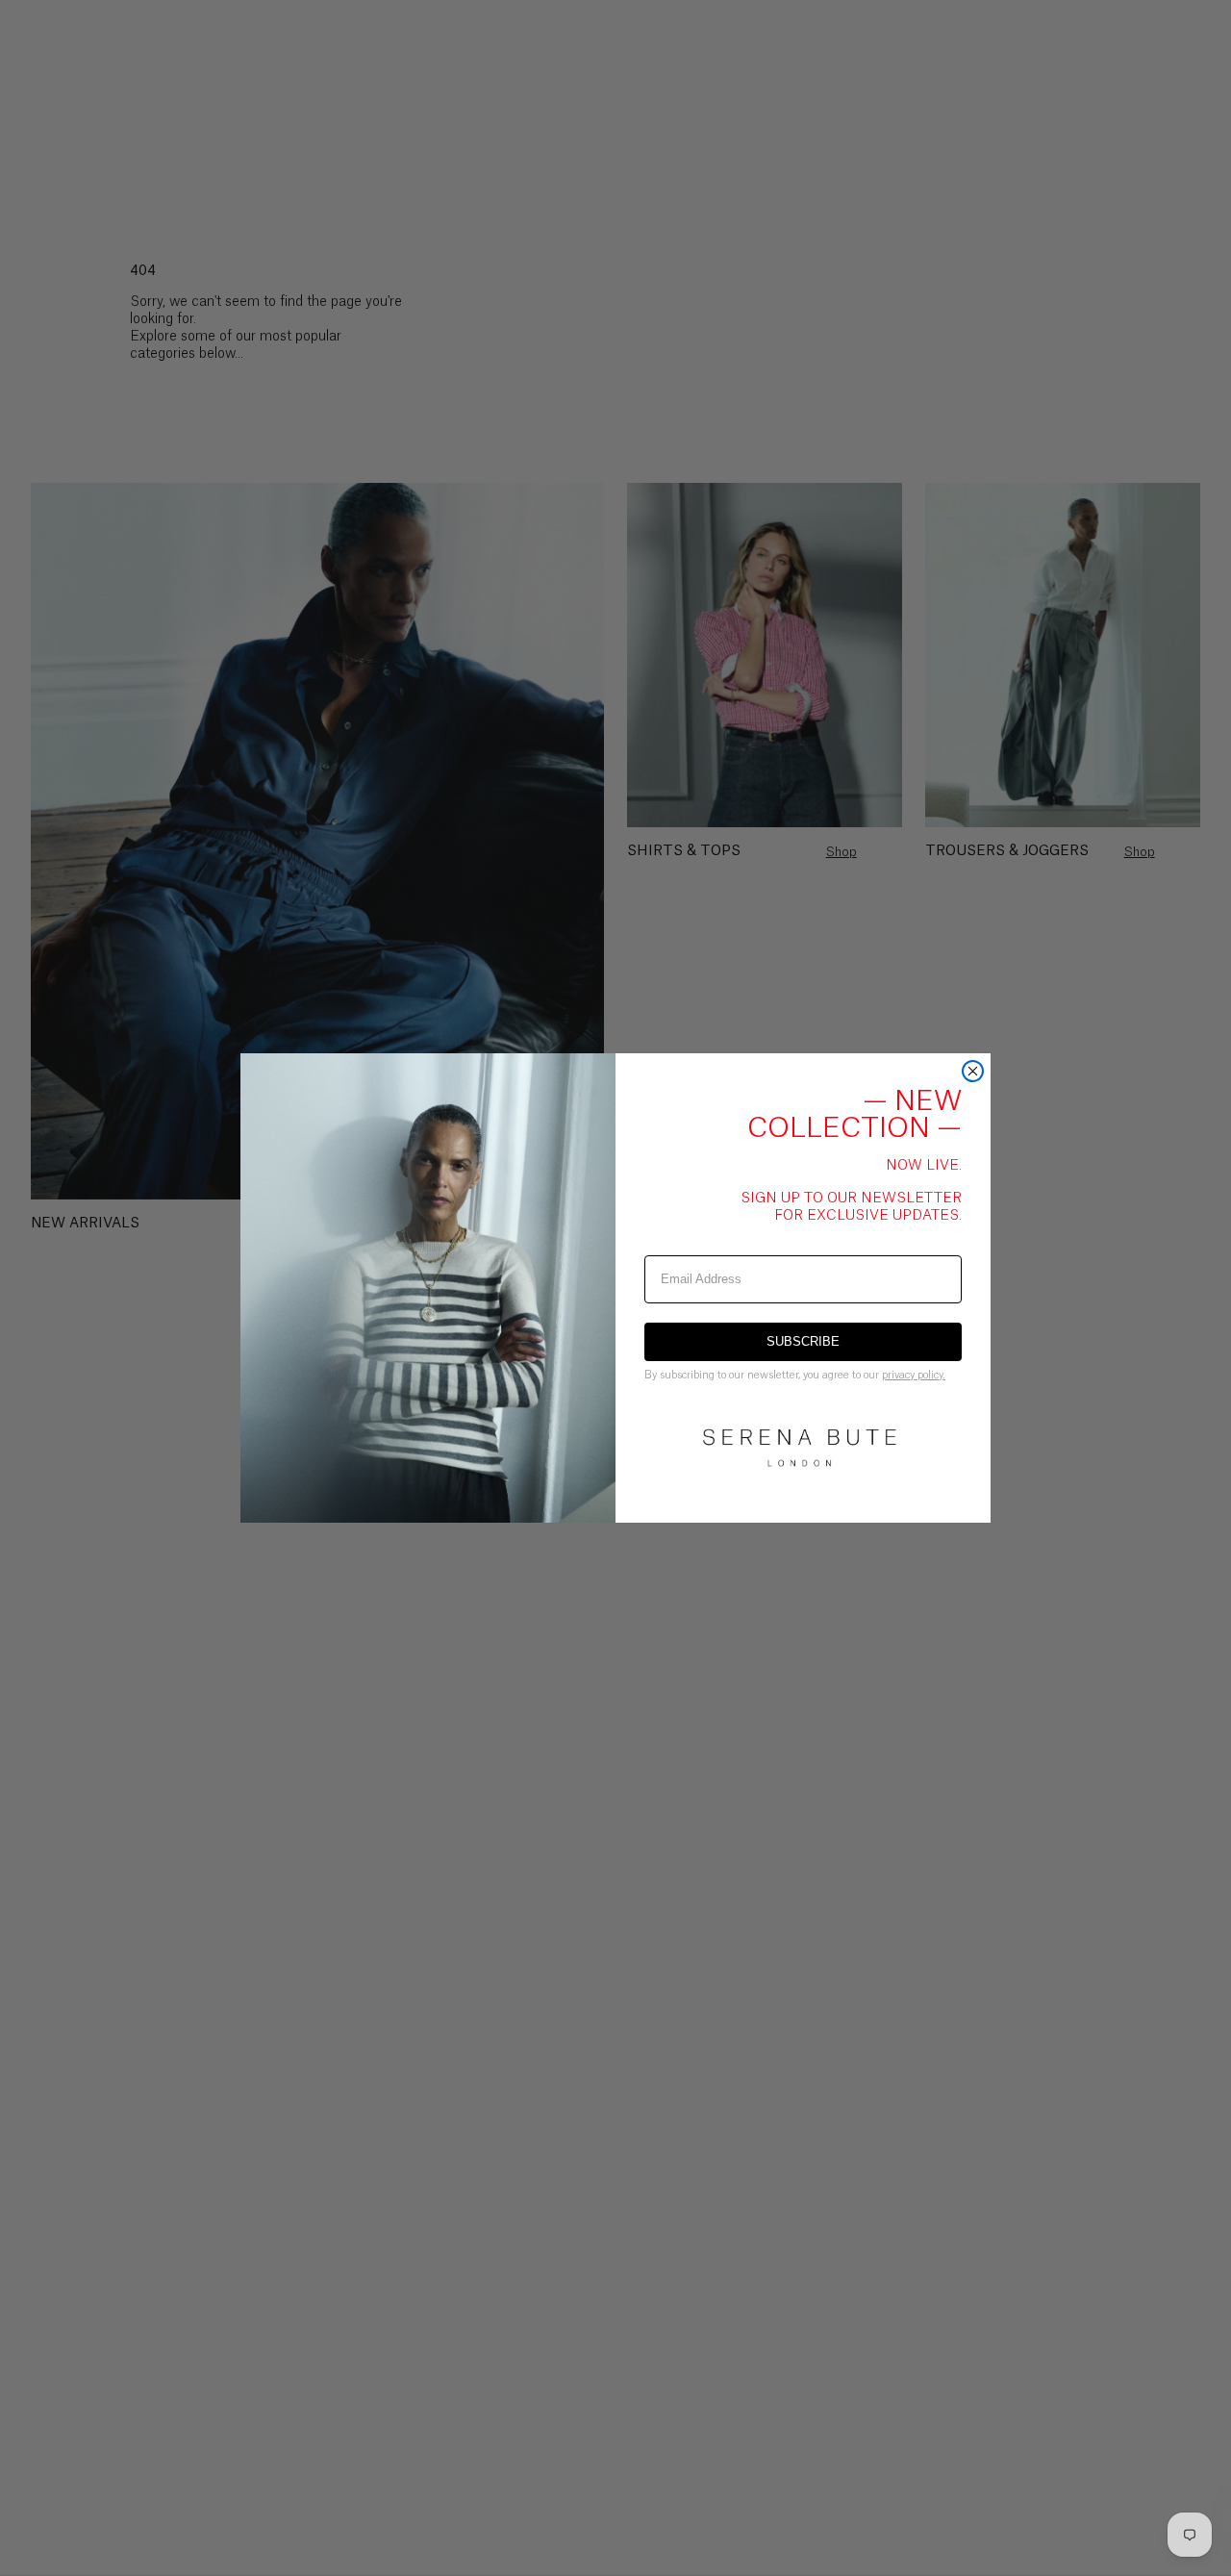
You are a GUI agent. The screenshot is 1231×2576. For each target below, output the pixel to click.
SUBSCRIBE (803, 1341)
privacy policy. (914, 1375)
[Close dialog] (973, 1071)
